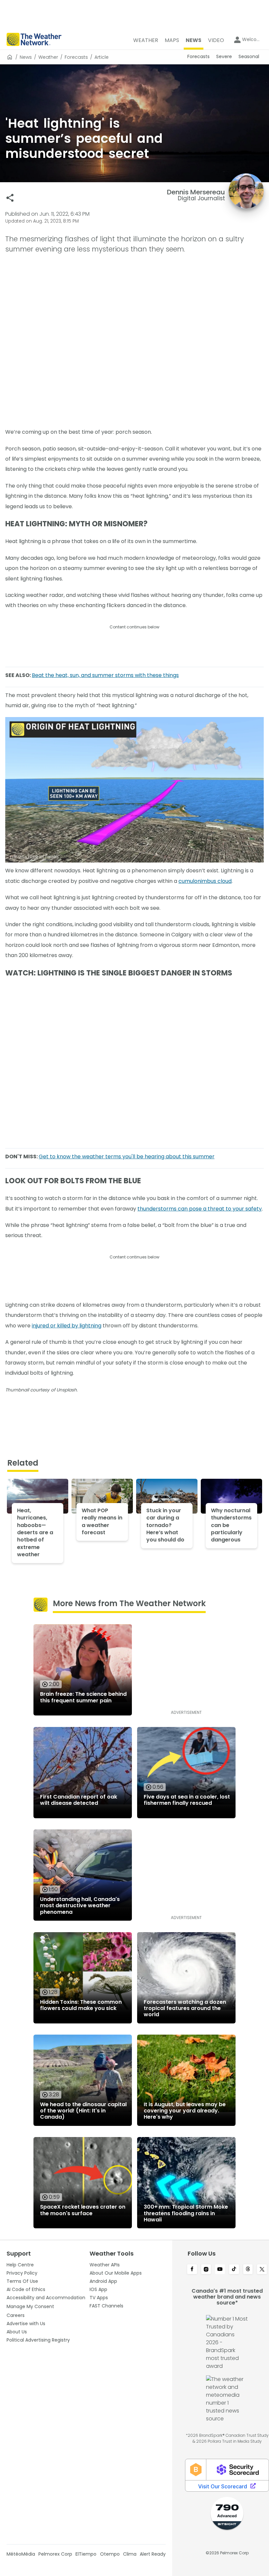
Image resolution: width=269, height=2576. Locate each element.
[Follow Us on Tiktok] (234, 2270)
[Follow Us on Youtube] (220, 2270)
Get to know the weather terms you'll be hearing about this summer (127, 1157)
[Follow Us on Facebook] (192, 2270)
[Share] (10, 198)
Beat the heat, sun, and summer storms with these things (105, 675)
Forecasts (76, 57)
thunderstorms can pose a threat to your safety (200, 1209)
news (26, 57)
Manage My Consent (30, 2306)
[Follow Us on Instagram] (206, 2270)
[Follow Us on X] (262, 2270)
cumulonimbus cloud (205, 881)
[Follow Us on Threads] (248, 2270)
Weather (48, 57)
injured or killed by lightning (67, 1326)
